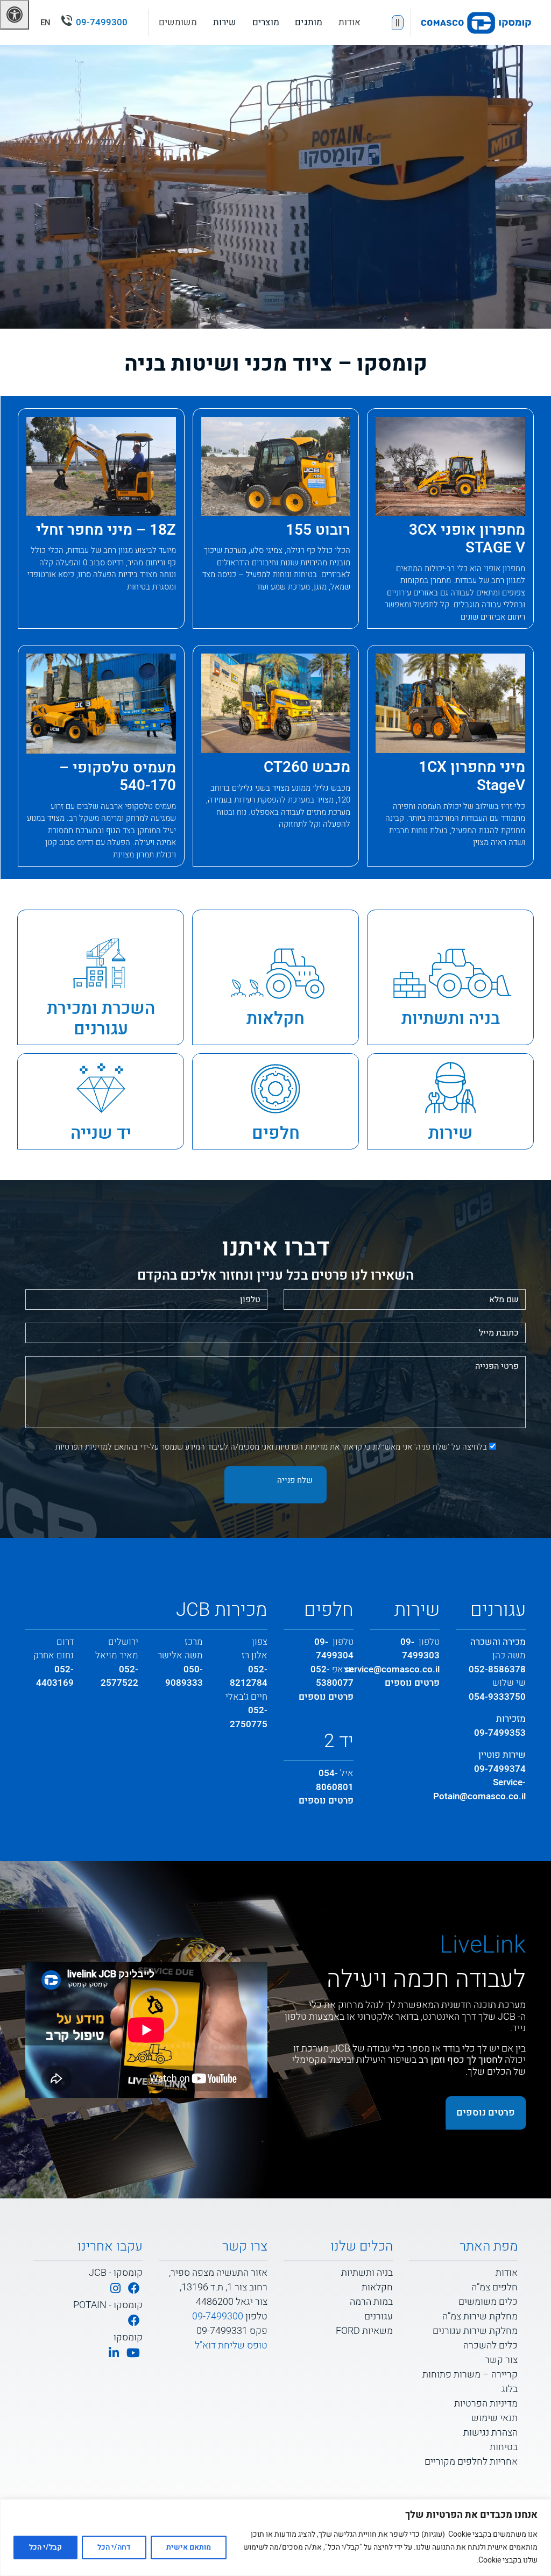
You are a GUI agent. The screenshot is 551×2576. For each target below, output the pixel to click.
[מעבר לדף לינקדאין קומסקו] (114, 2354)
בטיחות (504, 2447)
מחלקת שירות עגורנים (475, 2331)
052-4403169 (55, 1676)
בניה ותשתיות (451, 1019)
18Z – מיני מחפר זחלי (106, 530)
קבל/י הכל (45, 2547)
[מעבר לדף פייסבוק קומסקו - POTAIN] (134, 2321)
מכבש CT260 (307, 767)
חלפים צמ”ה (495, 2287)
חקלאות (275, 1019)
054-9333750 (497, 1697)
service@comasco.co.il (392, 1669)
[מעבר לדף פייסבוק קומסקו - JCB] (134, 2289)
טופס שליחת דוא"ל (231, 2346)
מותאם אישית (189, 2547)
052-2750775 (249, 1717)
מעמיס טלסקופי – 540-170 (118, 777)
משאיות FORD (364, 2331)
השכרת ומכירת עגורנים (101, 1019)
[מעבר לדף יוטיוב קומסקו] (133, 2354)
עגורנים (379, 2316)
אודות (350, 22)
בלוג (510, 2389)
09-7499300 (102, 22)
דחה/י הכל (114, 2547)
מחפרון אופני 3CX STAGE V (467, 539)
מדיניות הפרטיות (302, 1447)
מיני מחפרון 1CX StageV (472, 776)
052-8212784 (249, 1676)
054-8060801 (335, 1780)
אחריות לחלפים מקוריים (471, 2462)
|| (398, 23)
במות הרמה (371, 2302)
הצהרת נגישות (490, 2433)
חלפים (276, 1133)
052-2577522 (119, 1676)
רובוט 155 (318, 530)
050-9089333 (184, 1676)
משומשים (178, 22)
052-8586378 (497, 1669)
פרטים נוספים (412, 1683)
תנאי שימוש (495, 2418)
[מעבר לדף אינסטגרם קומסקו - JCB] (115, 2289)
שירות (451, 1133)
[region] (275, 2538)
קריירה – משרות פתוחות (470, 2375)
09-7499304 (334, 1649)
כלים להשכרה (490, 2346)
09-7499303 (420, 1649)
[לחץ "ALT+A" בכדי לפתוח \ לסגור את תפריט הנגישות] (15, 15)
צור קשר (501, 2360)
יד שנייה (101, 1133)
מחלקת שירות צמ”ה (480, 2316)
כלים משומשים (488, 2302)
